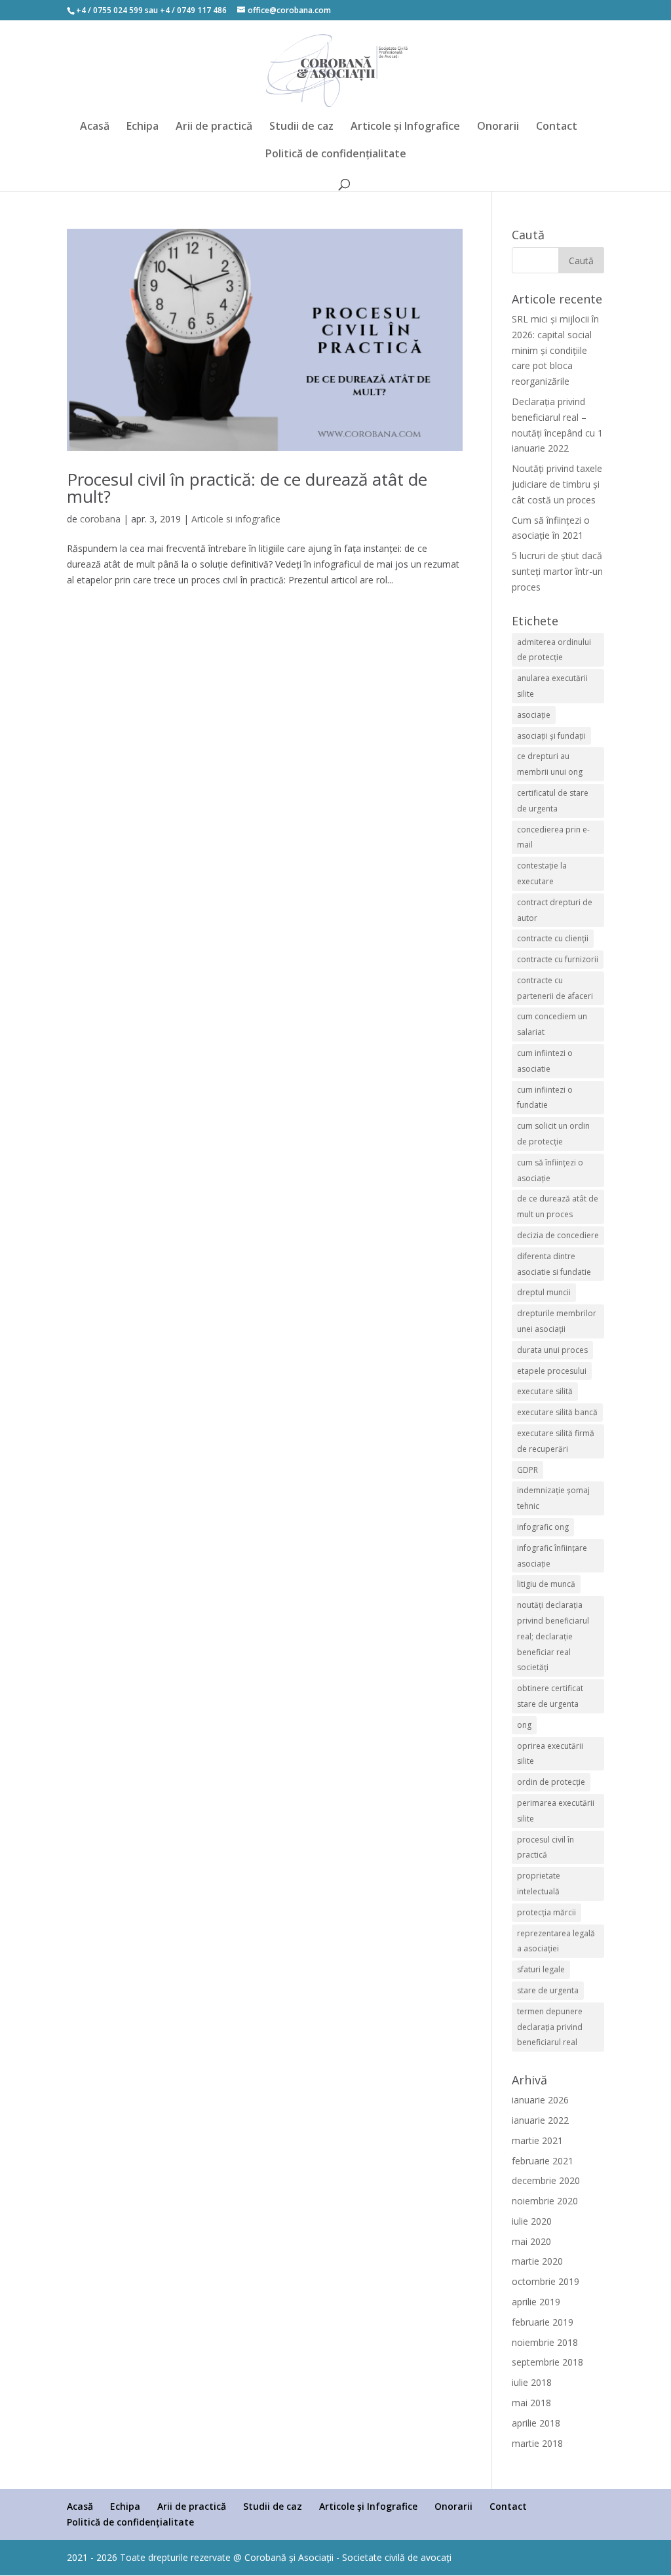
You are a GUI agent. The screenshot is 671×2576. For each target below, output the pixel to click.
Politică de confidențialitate (336, 155)
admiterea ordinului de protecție (554, 650)
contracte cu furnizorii (558, 959)
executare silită (545, 1391)
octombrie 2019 (546, 2281)
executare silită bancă (557, 1412)
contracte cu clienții (553, 938)
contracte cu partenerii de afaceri (555, 988)
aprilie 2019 (536, 2302)
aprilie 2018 (536, 2423)
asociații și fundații (551, 736)
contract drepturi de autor (555, 910)
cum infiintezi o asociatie (545, 1061)
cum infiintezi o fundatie (545, 1098)
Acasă (95, 127)
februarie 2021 (543, 2161)
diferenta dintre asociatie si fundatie (554, 1264)
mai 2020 (531, 2241)
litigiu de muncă (546, 1584)
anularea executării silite (552, 686)
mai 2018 (531, 2403)
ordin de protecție (551, 1782)
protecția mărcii (546, 1912)
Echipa (143, 127)
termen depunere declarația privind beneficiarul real (550, 2027)
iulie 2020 (532, 2221)
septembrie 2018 (547, 2362)
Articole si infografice (236, 519)
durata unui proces (552, 1350)
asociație (534, 715)
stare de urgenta (548, 1990)
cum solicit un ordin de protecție (553, 1134)
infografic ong (543, 1527)
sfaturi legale (541, 1969)
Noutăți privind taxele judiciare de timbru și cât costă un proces (557, 484)
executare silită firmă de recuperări (556, 1441)
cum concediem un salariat (552, 1024)
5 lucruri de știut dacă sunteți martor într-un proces (557, 571)
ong (524, 1725)
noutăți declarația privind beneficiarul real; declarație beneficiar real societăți (553, 1636)
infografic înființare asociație (552, 1556)
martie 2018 (537, 2443)
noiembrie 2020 (545, 2201)
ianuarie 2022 (540, 2120)
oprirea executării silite (550, 1754)
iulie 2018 (532, 2382)
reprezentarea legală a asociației (556, 1941)
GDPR (527, 1470)
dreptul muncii (544, 1292)
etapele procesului (552, 1371)
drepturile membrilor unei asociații (557, 1321)
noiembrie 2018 (545, 2342)
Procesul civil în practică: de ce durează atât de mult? (247, 488)
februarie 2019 (543, 2322)
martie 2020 (537, 2261)
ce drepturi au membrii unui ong (550, 764)
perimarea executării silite (556, 1811)
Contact (557, 127)
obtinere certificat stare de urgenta (550, 1696)
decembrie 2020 (546, 2180)
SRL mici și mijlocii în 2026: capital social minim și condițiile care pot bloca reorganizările (555, 350)
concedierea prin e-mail (553, 837)
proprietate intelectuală (539, 1883)
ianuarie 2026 (540, 2100)
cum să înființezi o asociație (550, 1170)
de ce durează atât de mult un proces (558, 1206)
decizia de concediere (558, 1235)
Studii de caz (301, 127)
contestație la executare (542, 873)
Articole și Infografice (405, 127)
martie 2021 (537, 2140)
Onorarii (498, 127)
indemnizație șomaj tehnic (553, 1498)
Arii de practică (214, 127)
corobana (100, 519)
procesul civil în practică (546, 1847)
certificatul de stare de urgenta (553, 801)
